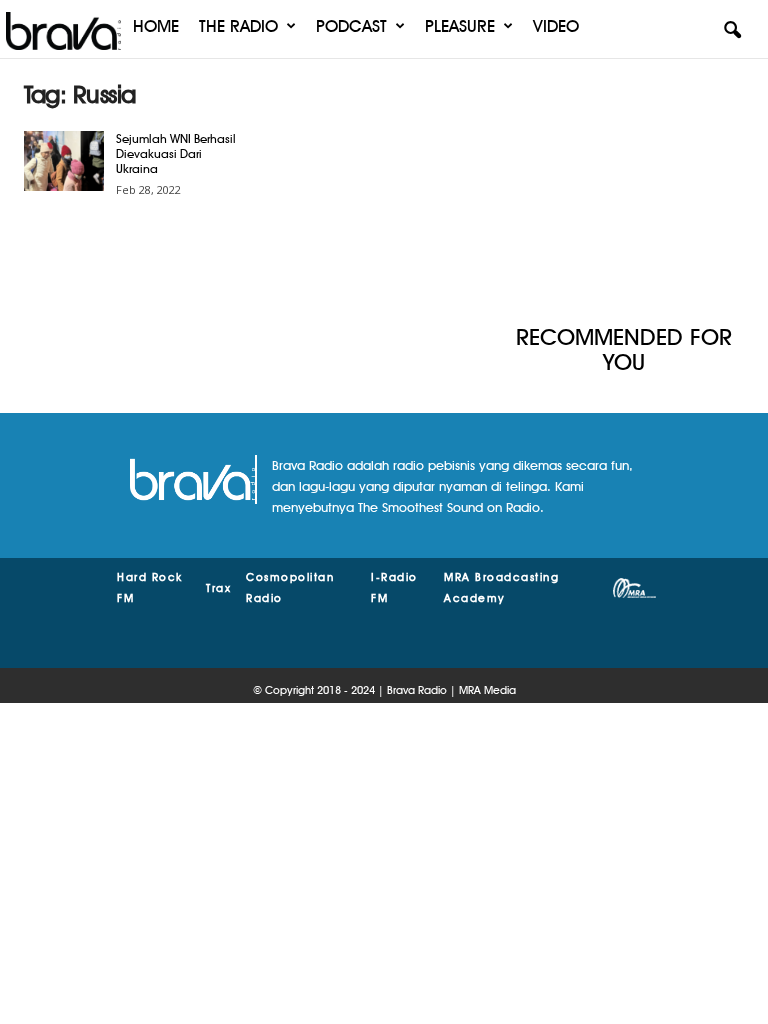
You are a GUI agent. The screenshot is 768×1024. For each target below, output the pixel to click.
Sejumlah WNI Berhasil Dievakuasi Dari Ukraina (176, 153)
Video (556, 26)
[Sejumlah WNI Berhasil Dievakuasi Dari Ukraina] (64, 161)
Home (156, 26)
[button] (732, 31)
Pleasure (460, 26)
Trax (218, 588)
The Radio (238, 26)
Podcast (351, 26)
